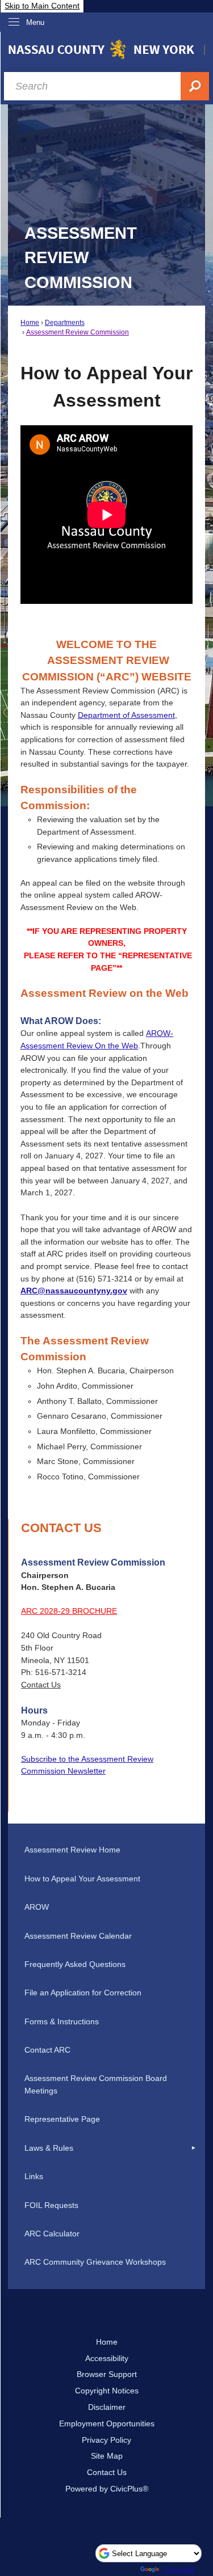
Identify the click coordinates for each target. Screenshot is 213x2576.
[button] (194, 2148)
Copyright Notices (107, 2391)
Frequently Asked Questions (75, 1964)
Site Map (107, 2456)
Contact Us (41, 1685)
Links (34, 2176)
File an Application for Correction (83, 1993)
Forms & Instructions (62, 2021)
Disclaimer (107, 2407)
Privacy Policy (106, 2440)
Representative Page (62, 2119)
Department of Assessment (126, 715)
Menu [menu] (35, 22)
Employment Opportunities (107, 2423)
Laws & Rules (49, 2148)
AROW (37, 1907)
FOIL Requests (51, 2205)
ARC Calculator (52, 2234)
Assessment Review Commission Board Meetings (96, 2084)
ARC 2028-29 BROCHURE (69, 1611)
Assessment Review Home (72, 1850)
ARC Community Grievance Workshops (95, 2262)
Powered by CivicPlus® (107, 2489)
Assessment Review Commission (78, 332)
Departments (65, 323)
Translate (178, 2569)
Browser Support (107, 2374)
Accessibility (107, 2358)
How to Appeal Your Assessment (82, 1879)
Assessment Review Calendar (78, 1936)
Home (30, 323)
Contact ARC (47, 2050)
